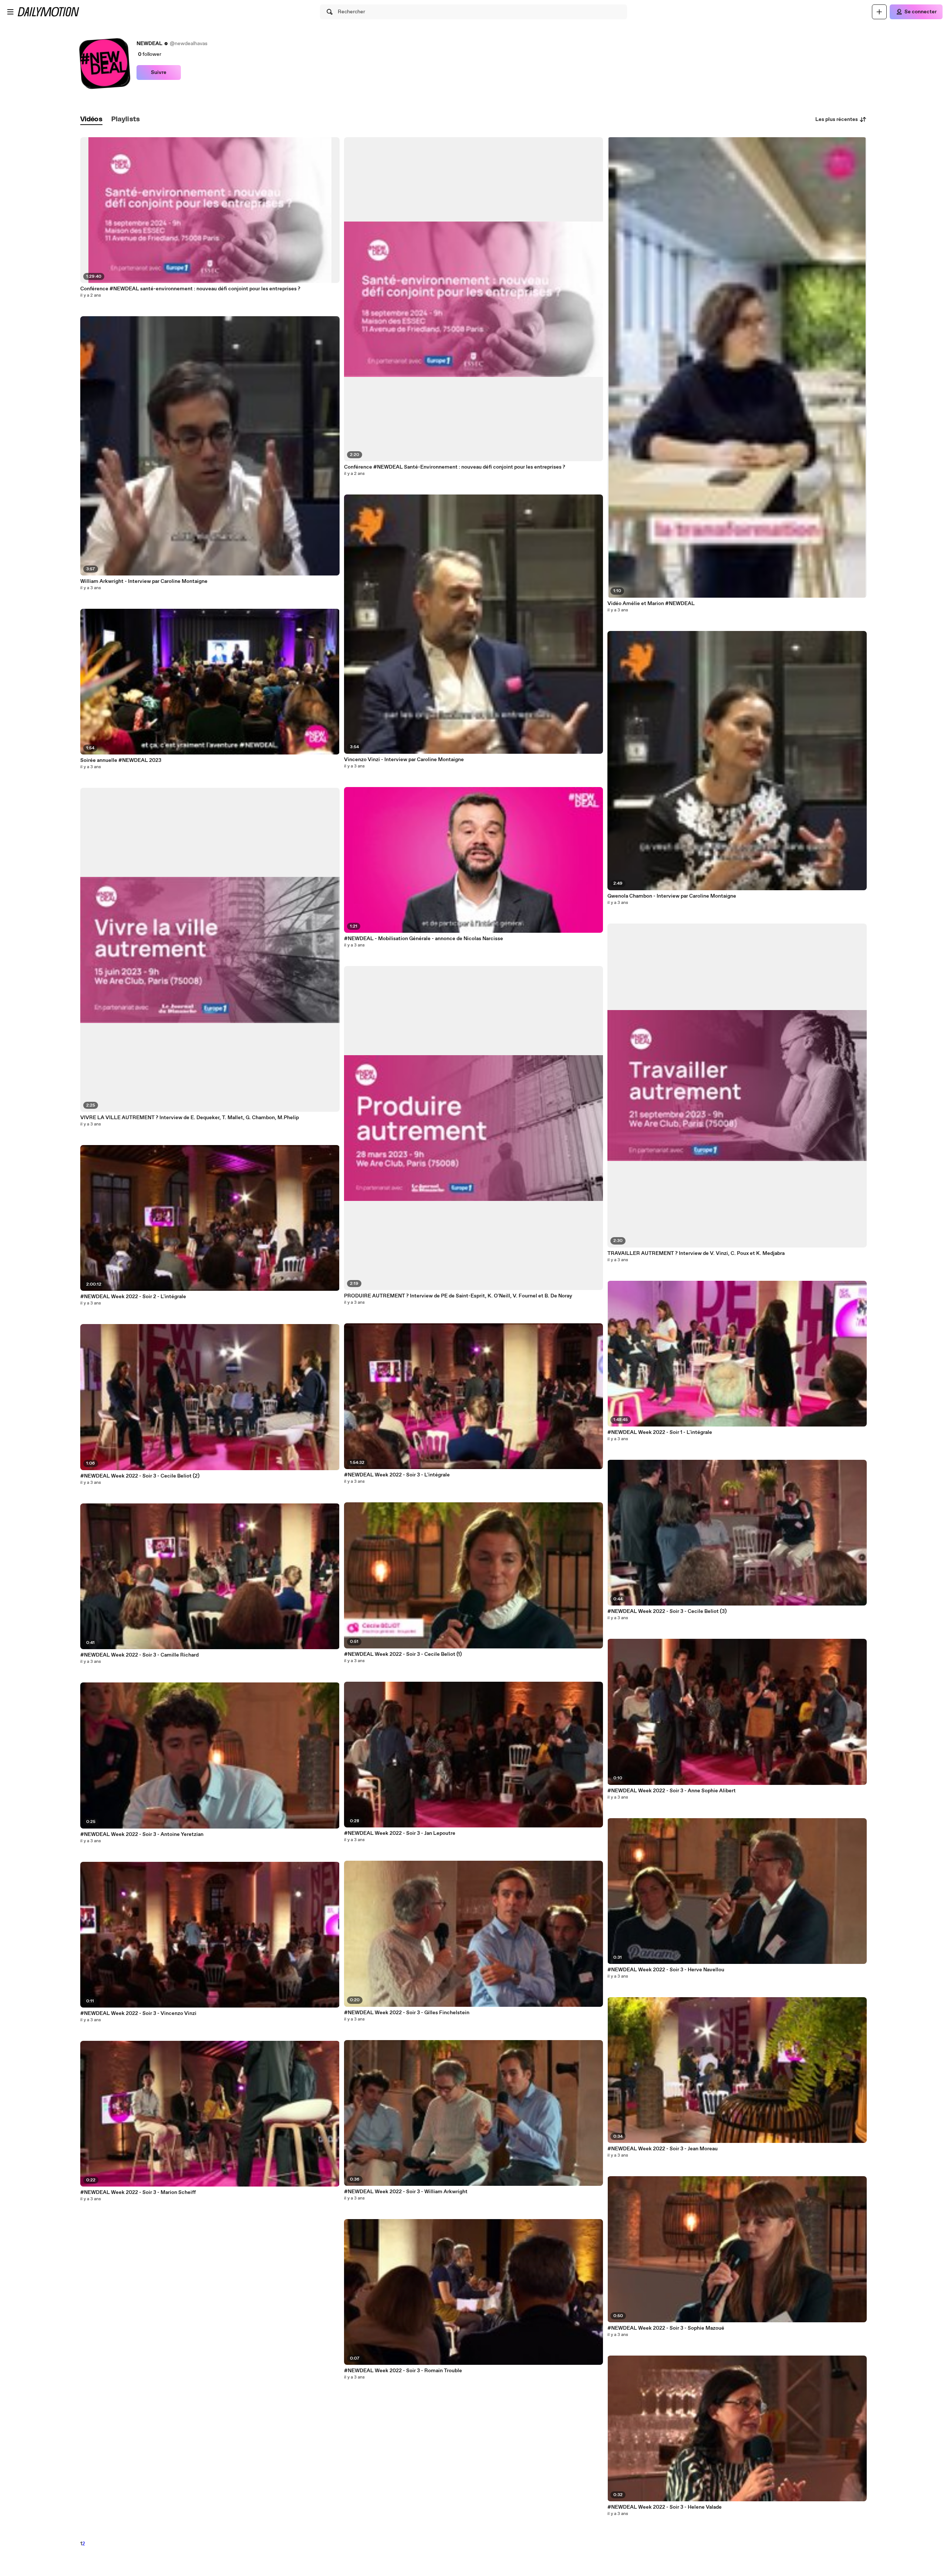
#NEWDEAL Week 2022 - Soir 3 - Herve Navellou (666, 1970)
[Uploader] (879, 12)
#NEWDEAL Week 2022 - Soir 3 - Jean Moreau (663, 2149)
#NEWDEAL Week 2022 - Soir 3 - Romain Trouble (403, 2371)
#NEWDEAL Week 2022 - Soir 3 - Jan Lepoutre (400, 1833)
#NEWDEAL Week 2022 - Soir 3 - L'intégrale (397, 1475)
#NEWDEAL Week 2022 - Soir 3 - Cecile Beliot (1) (403, 1654)
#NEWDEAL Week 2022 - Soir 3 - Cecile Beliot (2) (140, 1476)
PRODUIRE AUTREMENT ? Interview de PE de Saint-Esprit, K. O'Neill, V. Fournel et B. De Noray (458, 1296)
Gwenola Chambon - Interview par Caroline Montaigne (672, 896)
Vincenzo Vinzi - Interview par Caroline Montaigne (404, 760)
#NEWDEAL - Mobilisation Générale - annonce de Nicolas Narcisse (424, 939)
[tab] (91, 120)
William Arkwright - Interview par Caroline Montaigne (144, 581)
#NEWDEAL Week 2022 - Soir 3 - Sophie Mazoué (666, 2328)
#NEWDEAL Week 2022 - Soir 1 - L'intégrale (660, 1432)
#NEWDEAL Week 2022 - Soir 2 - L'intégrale (133, 1297)
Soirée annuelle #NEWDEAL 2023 (121, 760)
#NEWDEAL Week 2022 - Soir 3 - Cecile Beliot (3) (667, 1611)
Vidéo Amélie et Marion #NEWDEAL (651, 604)
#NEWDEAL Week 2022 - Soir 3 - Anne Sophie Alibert (672, 1791)
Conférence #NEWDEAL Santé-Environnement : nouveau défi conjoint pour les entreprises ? (455, 467)
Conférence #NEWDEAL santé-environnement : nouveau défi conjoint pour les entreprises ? (190, 289)
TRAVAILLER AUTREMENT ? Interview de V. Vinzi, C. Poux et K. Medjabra (696, 1253)
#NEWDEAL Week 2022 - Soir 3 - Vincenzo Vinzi (138, 2013)
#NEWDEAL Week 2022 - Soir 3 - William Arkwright (406, 2192)
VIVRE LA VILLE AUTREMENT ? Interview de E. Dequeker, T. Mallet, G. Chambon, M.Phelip (190, 1118)
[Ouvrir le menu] (10, 12)
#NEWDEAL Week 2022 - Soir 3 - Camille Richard (139, 1655)
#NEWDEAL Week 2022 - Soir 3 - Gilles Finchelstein (407, 2013)
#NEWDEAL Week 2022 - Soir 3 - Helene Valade (665, 2507)
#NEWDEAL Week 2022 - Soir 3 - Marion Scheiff (138, 2192)
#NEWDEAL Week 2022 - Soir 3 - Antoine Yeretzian (142, 1834)
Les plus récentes (837, 119)
